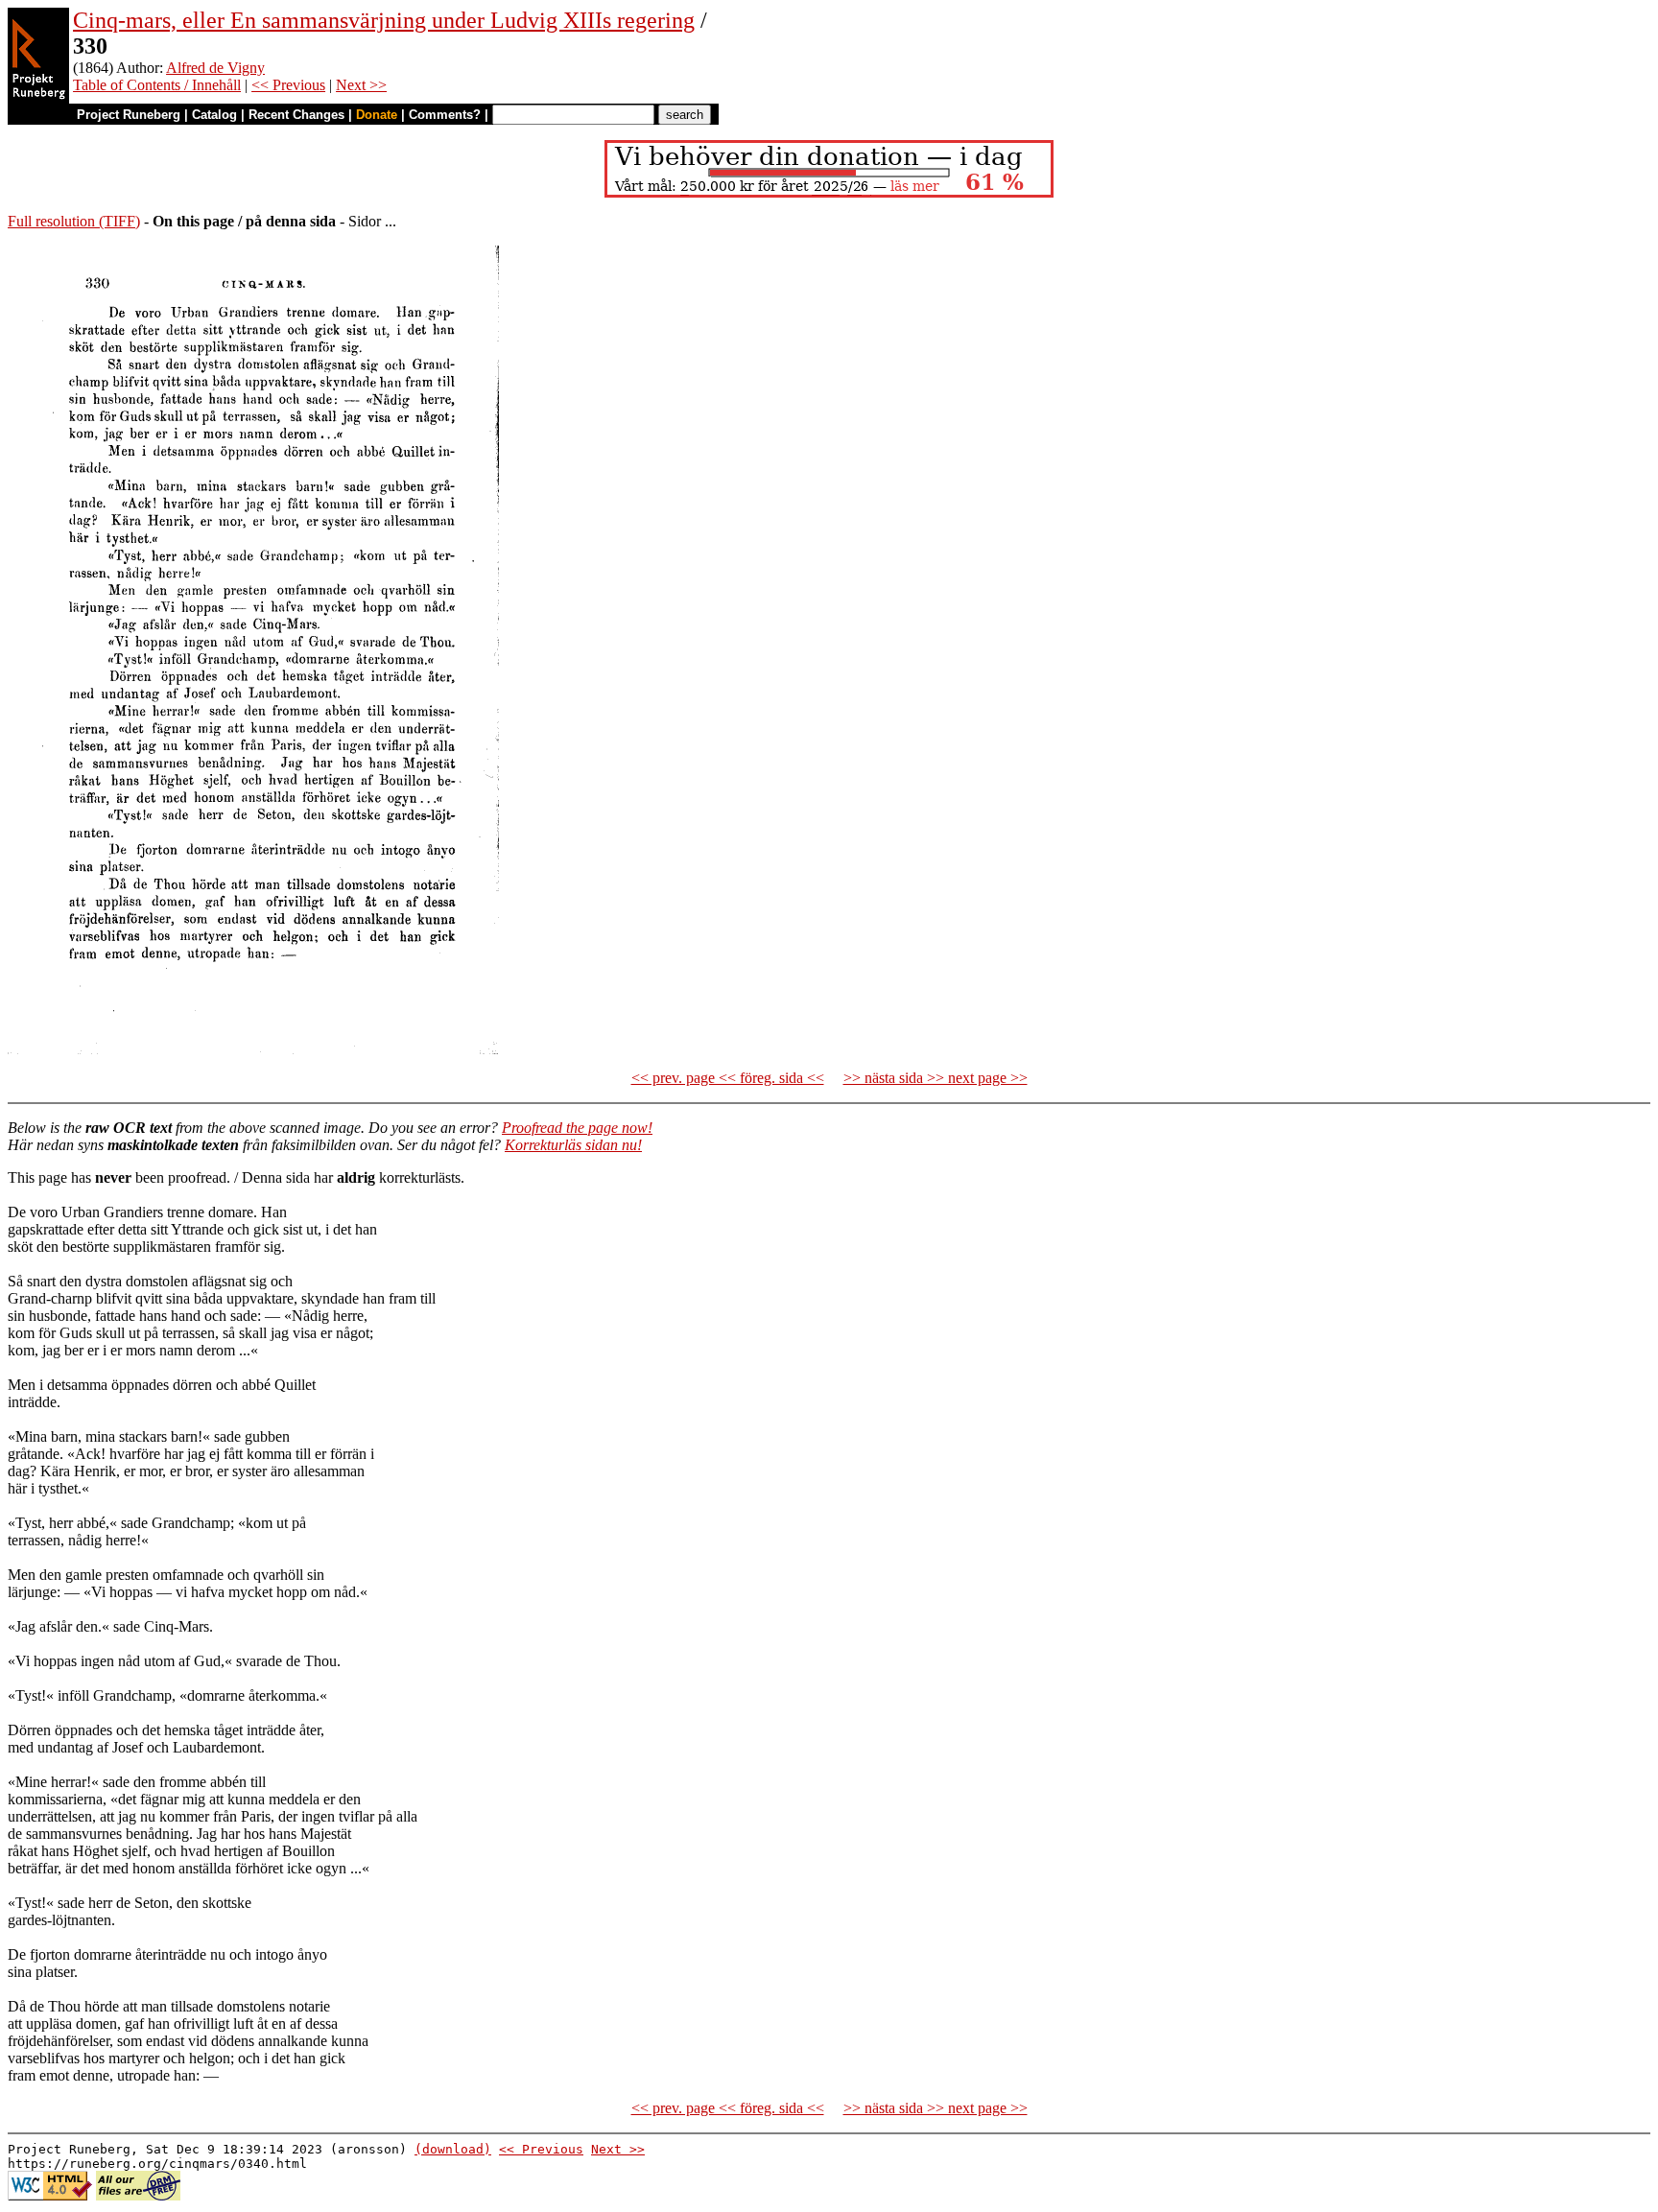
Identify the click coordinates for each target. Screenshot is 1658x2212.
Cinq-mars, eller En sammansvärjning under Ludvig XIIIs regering (384, 20)
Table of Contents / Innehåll (157, 85)
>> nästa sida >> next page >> (936, 1078)
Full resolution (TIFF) (74, 221)
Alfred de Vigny (215, 68)
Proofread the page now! (577, 1128)
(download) (453, 2149)
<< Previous (288, 85)
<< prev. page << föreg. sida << (728, 1078)
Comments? (445, 115)
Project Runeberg (129, 115)
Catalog (214, 115)
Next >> (361, 85)
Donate (377, 115)
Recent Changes (296, 115)
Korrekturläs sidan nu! (573, 1145)
